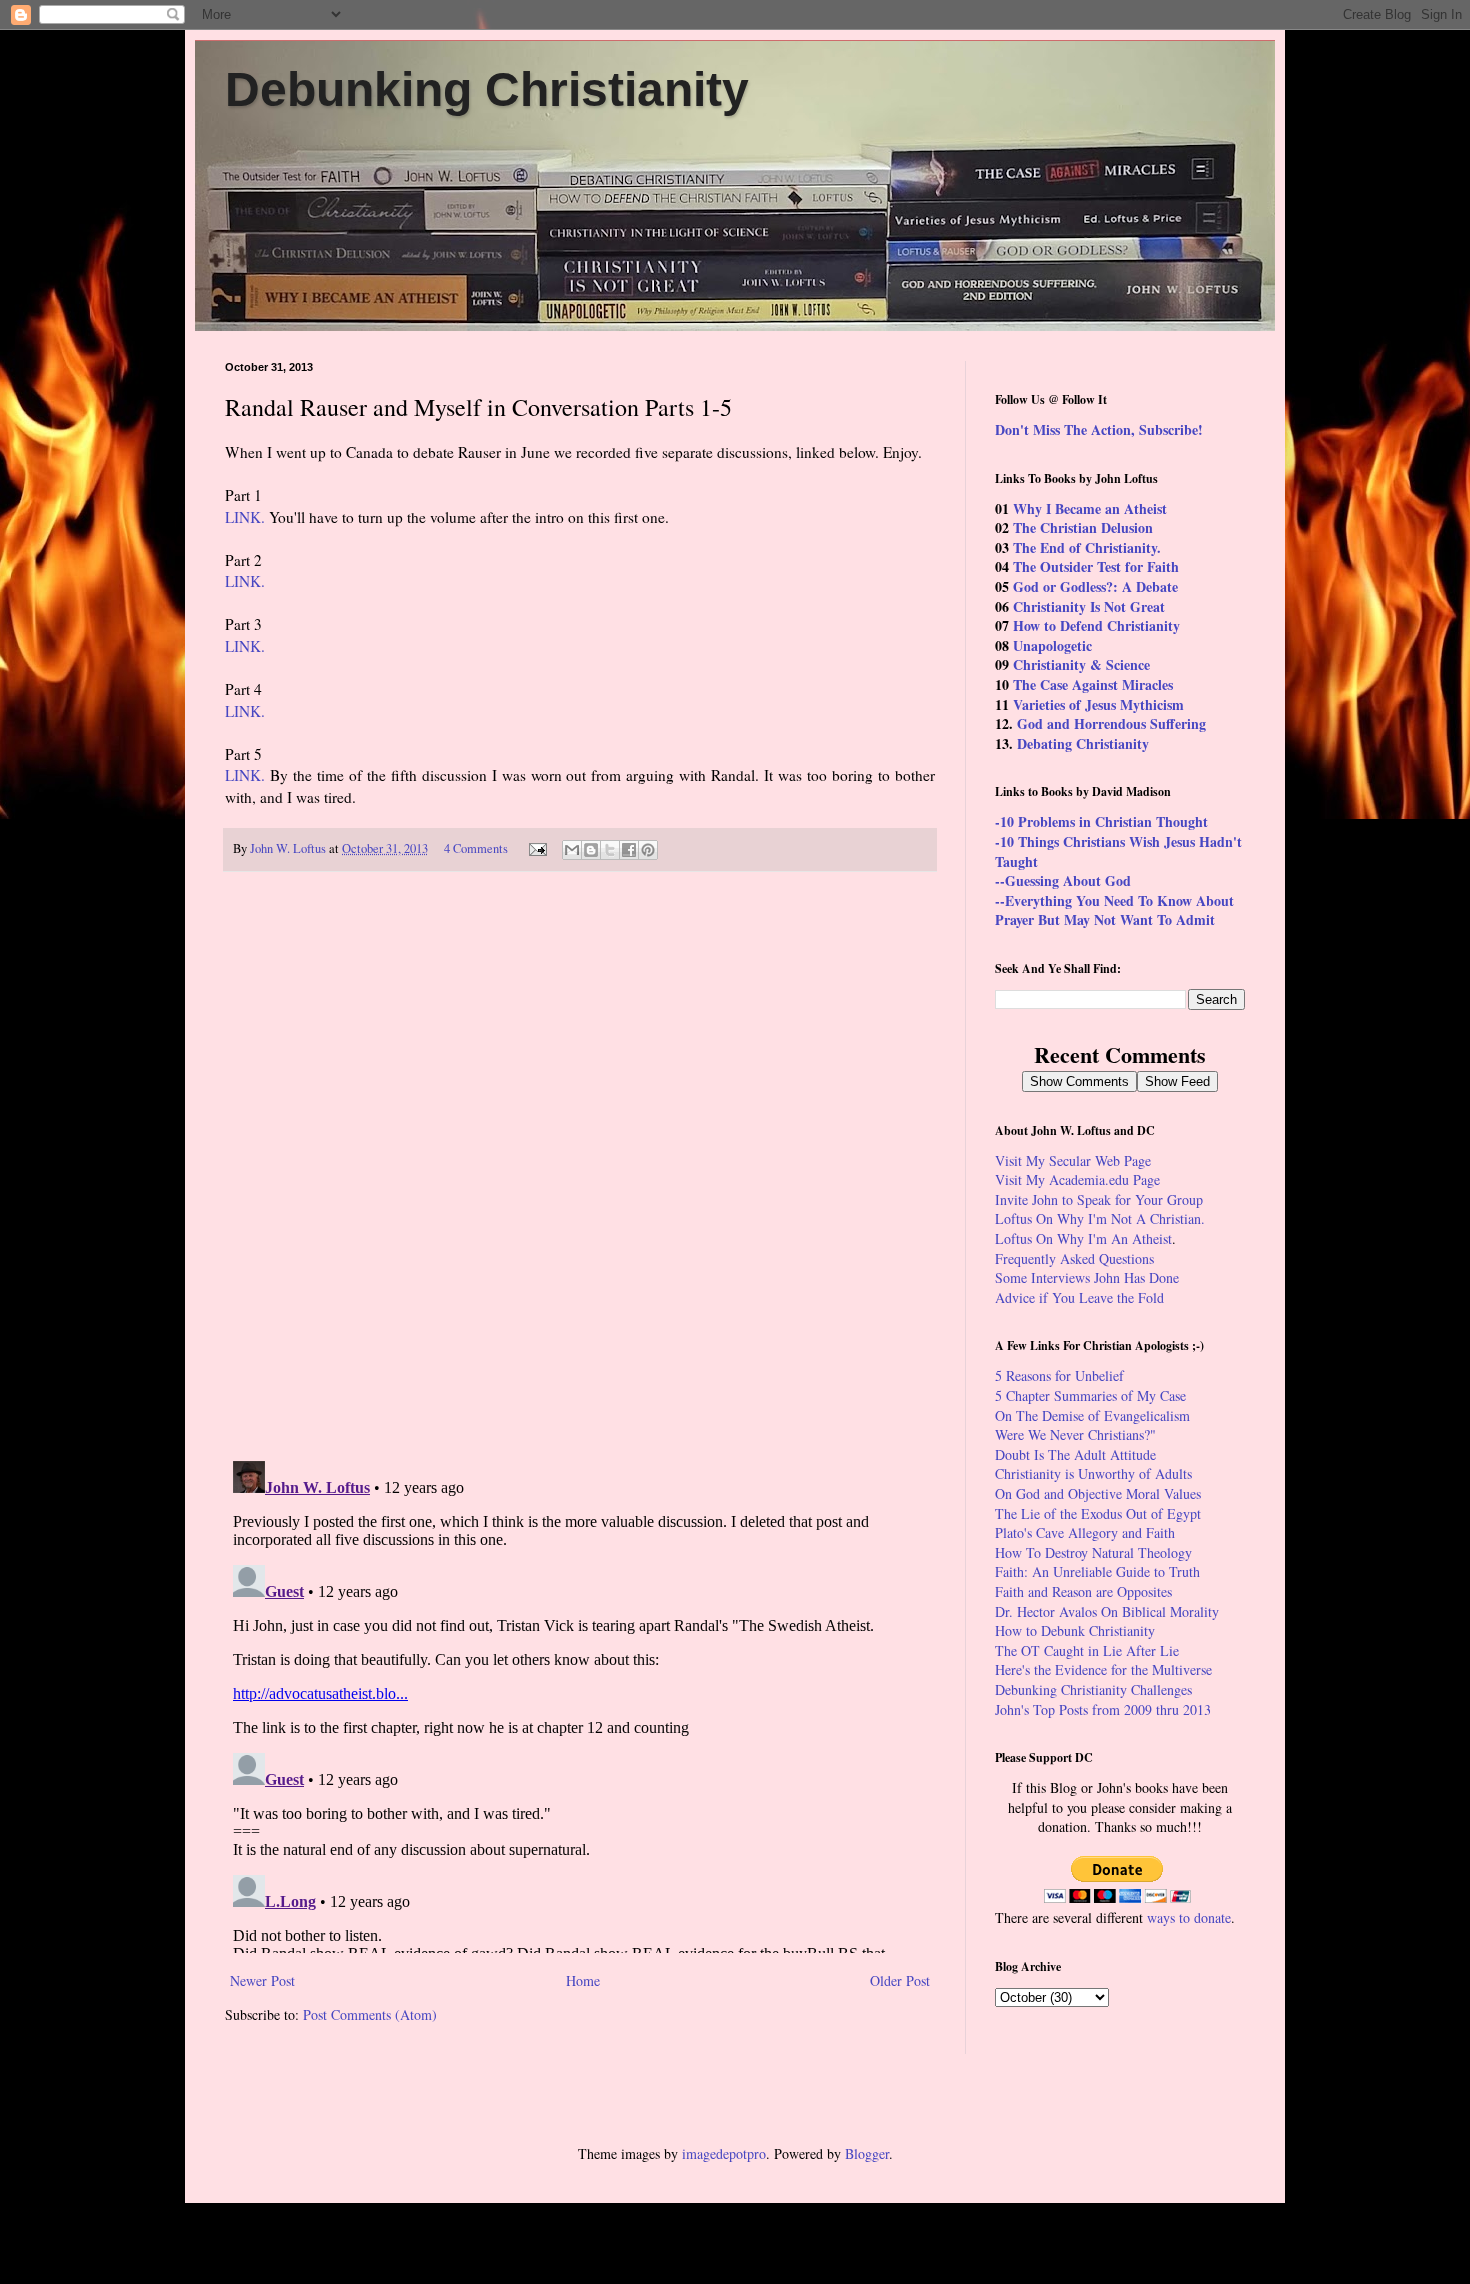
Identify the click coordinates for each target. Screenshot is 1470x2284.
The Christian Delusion (1083, 527)
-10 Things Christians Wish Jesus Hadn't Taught (1118, 851)
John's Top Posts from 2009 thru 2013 (1103, 1709)
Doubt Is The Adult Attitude (1075, 1454)
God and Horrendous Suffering (1111, 723)
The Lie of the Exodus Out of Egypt (1098, 1513)
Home (583, 1980)
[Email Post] (536, 848)
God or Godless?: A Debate (1095, 586)
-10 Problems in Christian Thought (1101, 821)
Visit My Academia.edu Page (1077, 1179)
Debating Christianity (1083, 743)
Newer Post (262, 1980)
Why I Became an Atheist (1090, 508)
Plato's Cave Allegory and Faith (1085, 1532)
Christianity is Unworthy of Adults (1093, 1473)
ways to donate (1189, 1917)
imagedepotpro (724, 2153)
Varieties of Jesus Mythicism (1098, 704)
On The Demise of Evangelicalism (1092, 1415)
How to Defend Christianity (1096, 625)
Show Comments (1079, 1081)
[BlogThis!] (591, 850)
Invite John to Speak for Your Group (1099, 1199)
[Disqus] (580, 1166)
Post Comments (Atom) (370, 2014)
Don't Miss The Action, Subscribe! (1099, 429)
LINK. (245, 517)
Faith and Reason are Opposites (1083, 1591)
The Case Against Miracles (1093, 684)
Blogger (867, 2153)
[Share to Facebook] (629, 850)
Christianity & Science (1081, 664)
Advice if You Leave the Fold (1079, 1297)
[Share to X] (610, 850)
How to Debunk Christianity (1075, 1630)
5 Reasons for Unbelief (1059, 1375)
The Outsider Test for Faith (1096, 566)
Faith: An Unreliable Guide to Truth (1097, 1571)
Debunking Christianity (487, 89)
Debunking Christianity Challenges (1093, 1689)
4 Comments (476, 848)
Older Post (900, 1980)
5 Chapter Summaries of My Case (1090, 1395)
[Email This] (572, 850)
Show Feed (1177, 1081)
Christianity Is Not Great (1089, 606)
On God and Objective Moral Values (1098, 1493)
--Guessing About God (1063, 880)
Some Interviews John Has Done (1087, 1277)
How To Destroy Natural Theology (1093, 1552)
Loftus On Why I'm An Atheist (1083, 1238)
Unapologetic (1052, 645)
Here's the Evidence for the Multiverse (1103, 1669)
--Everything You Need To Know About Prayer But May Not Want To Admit (1114, 910)
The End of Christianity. (1087, 547)
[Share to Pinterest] (648, 850)
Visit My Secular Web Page (1073, 1160)
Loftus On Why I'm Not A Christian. (1100, 1218)
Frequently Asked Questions (1074, 1258)
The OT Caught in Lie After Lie (1087, 1650)
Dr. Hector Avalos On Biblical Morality (1107, 1611)
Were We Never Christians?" (1075, 1434)
